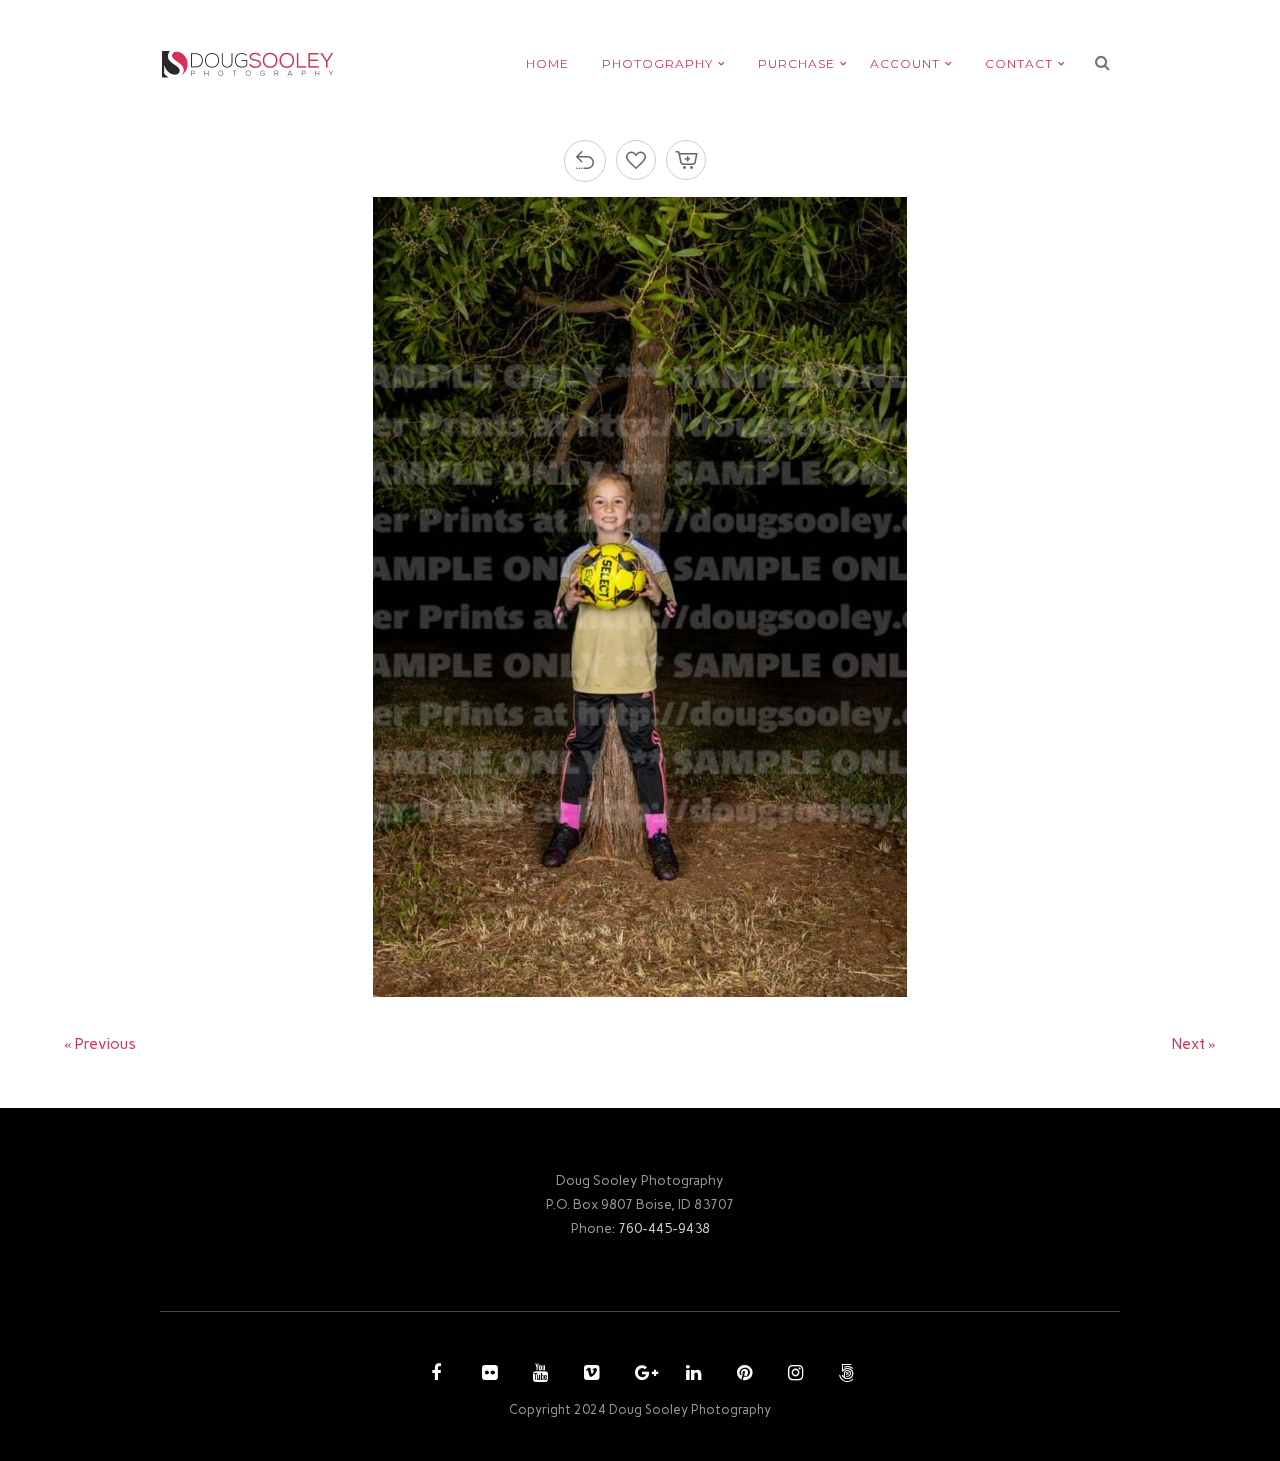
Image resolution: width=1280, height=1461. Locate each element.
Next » (1194, 1044)
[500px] (844, 1375)
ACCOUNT (905, 63)
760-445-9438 (664, 1228)
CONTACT (1019, 63)
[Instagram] (793, 1375)
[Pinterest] (742, 1375)
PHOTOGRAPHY (657, 63)
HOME (547, 63)
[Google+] (640, 1375)
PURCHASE (796, 63)
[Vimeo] (589, 1375)
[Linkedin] (691, 1375)
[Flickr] (487, 1375)
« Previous (100, 1044)
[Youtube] (538, 1375)
